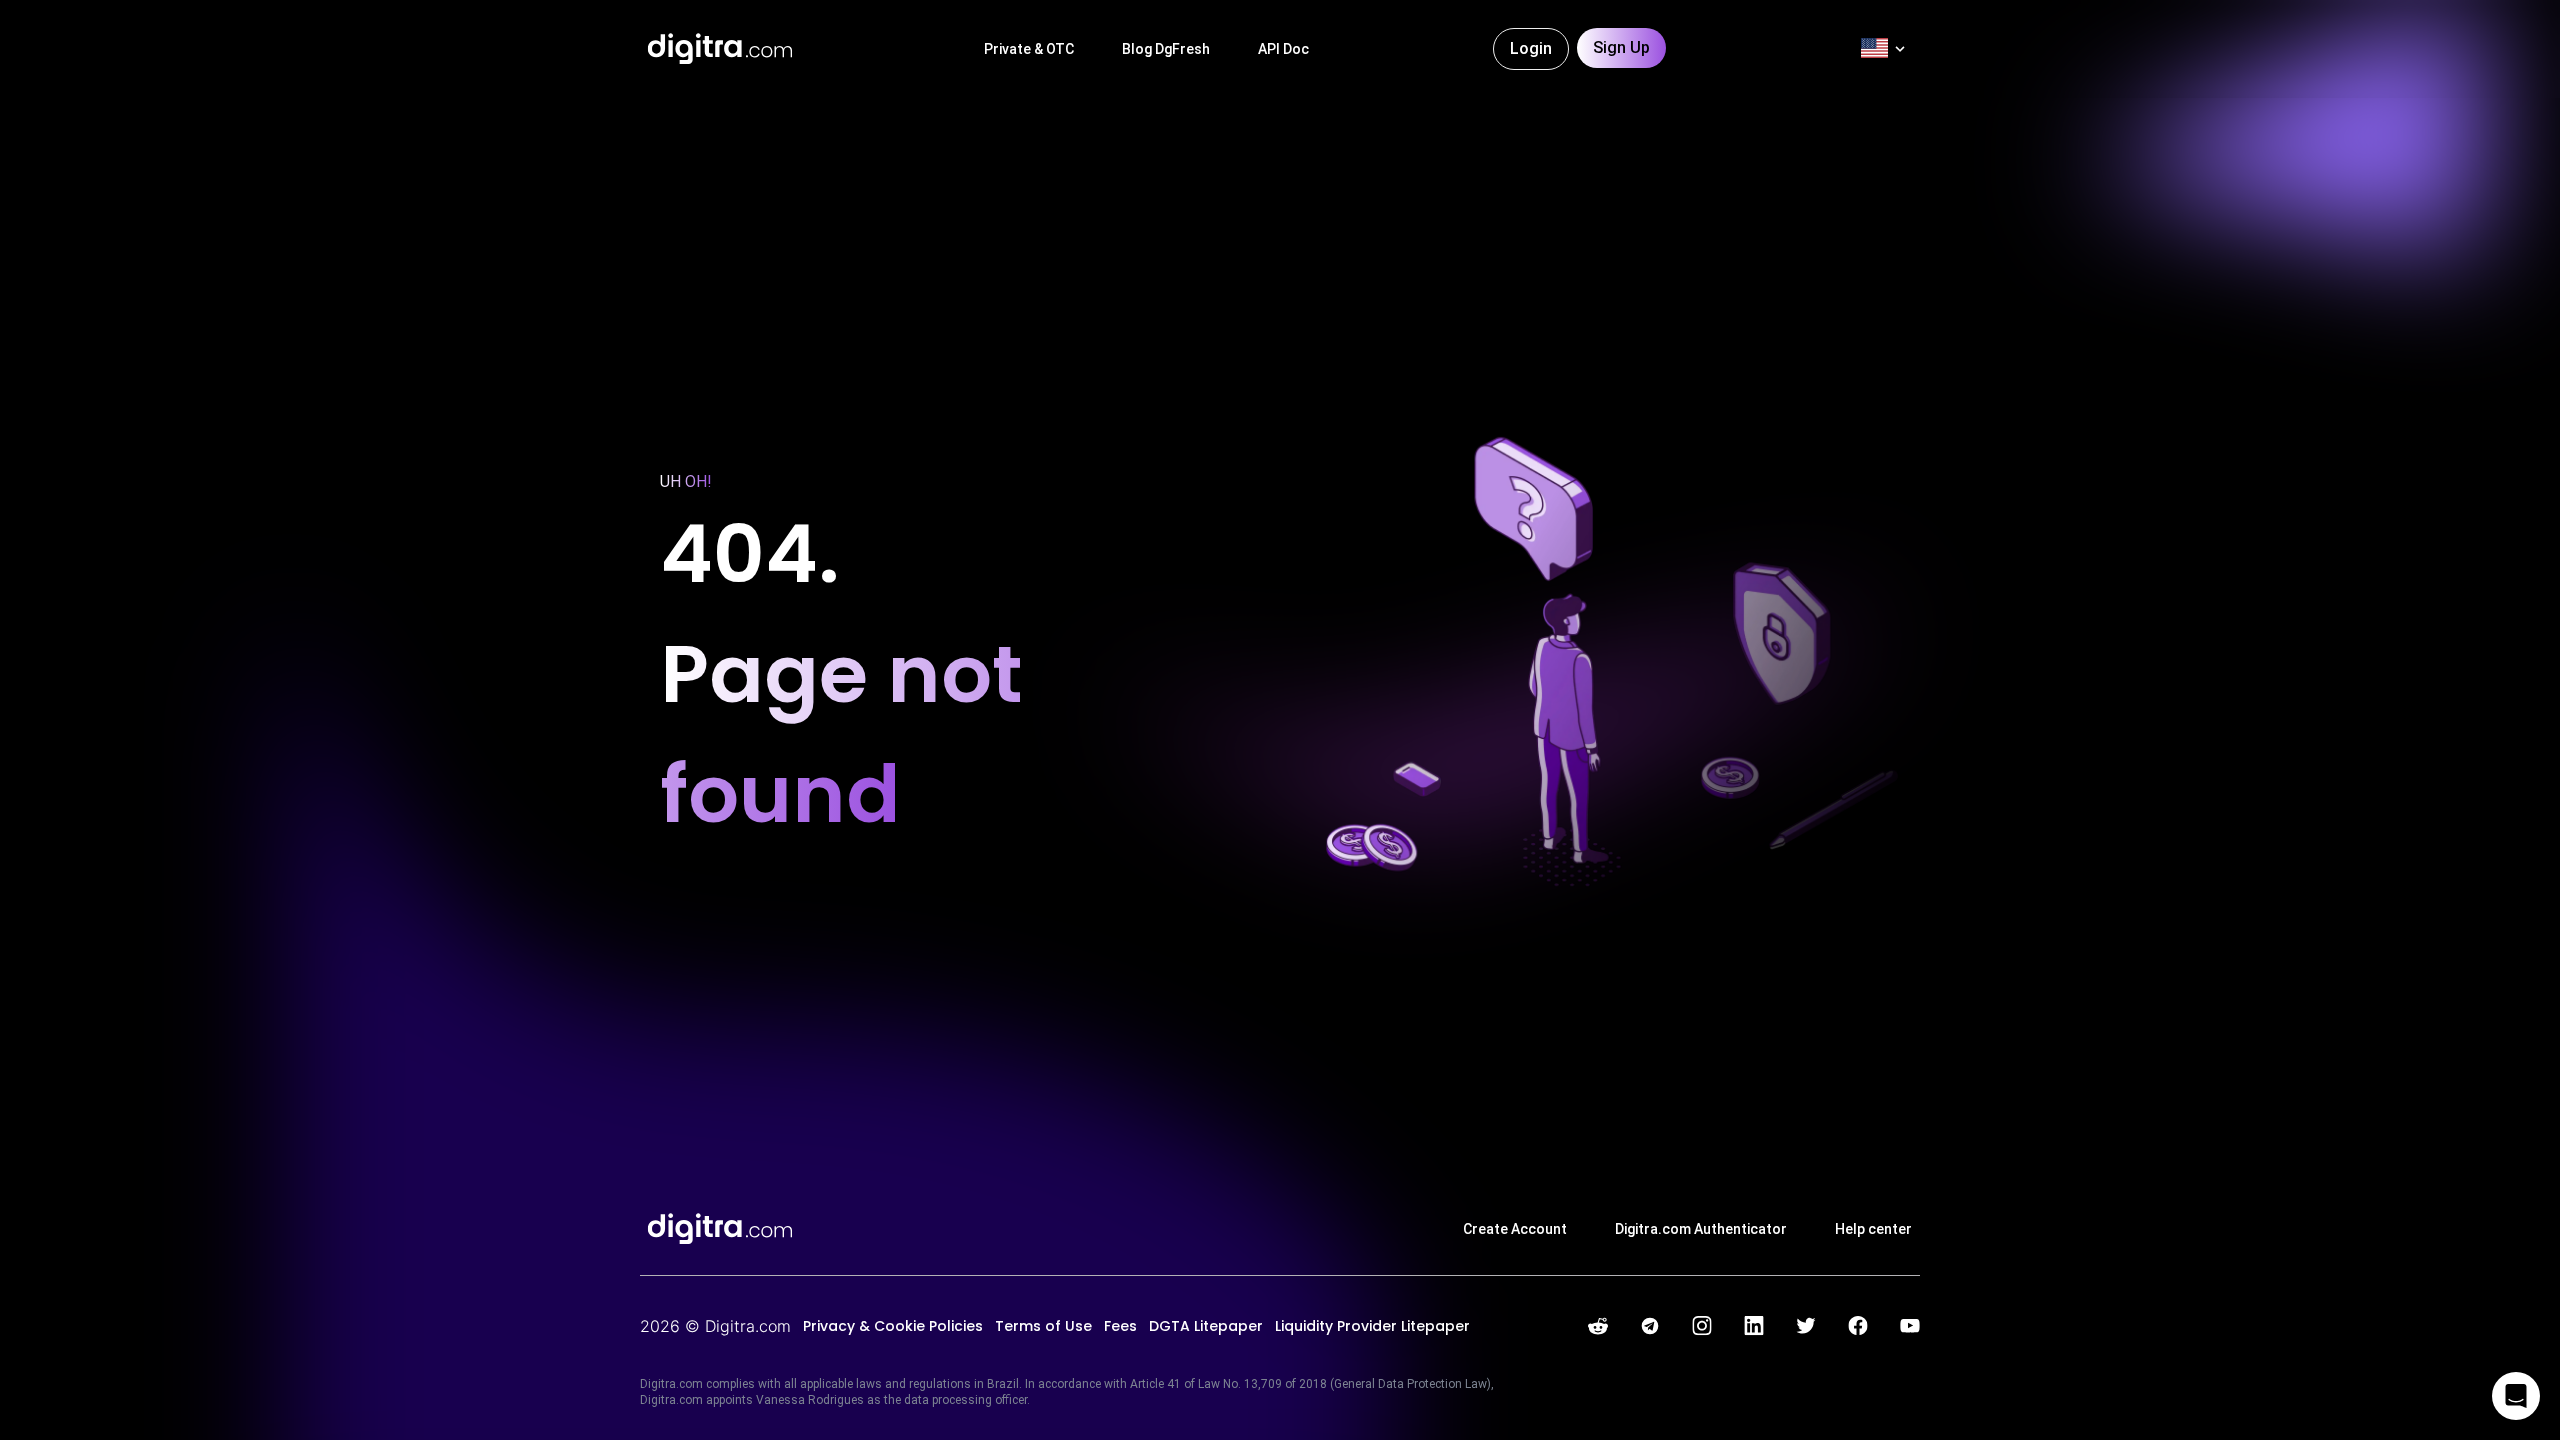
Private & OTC (1029, 49)
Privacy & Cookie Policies (893, 1326)
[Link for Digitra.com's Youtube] (1910, 1326)
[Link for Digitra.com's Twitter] (1806, 1326)
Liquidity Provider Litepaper (1372, 1326)
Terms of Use (1043, 1326)
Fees (1120, 1326)
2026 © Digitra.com (715, 1326)
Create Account (1515, 1229)
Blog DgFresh (1166, 49)
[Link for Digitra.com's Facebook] (1858, 1326)
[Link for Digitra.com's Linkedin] (1754, 1326)
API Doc (1283, 49)
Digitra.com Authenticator (1701, 1229)
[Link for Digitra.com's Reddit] (1598, 1326)
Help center (1873, 1229)
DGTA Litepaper (1206, 1326)
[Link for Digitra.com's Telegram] (1650, 1326)
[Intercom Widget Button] (2516, 1396)
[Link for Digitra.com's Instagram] (1702, 1326)
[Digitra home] (720, 49)
